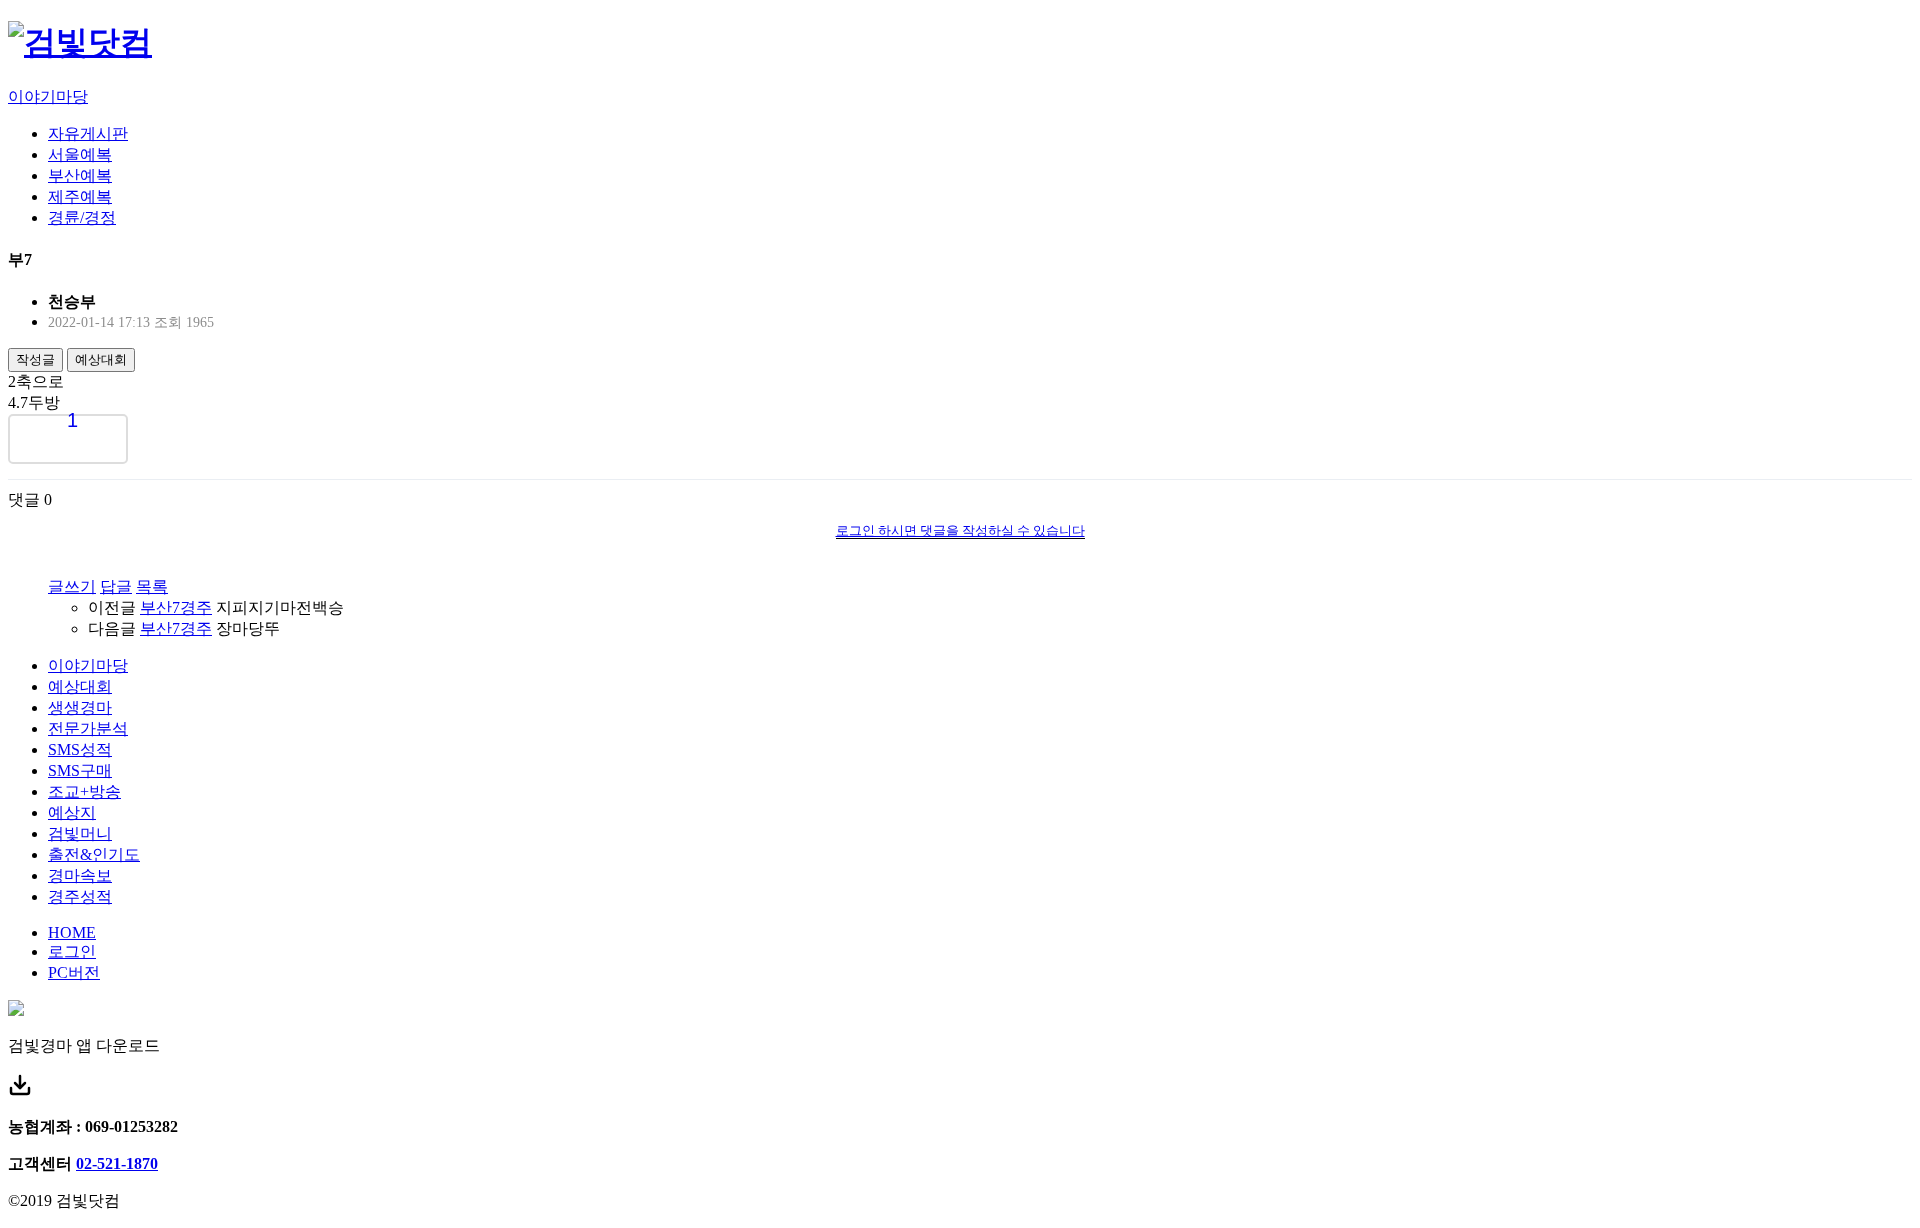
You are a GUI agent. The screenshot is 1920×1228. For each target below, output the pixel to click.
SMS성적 (80, 749)
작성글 (35, 359)
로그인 (72, 951)
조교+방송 (84, 791)
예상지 (72, 812)
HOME (72, 932)
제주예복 (80, 196)
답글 (116, 586)
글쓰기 (72, 586)
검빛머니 (80, 833)
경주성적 (80, 896)
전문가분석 (88, 728)
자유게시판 (88, 133)
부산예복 (80, 175)
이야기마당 (48, 96)
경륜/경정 (82, 217)
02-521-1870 (117, 1163)
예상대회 (101, 359)
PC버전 (74, 972)
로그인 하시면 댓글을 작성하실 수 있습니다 (960, 530)
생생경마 (80, 707)
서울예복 (80, 154)
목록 (152, 586)
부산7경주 (176, 607)
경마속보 (80, 875)
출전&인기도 (94, 854)
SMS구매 (80, 770)
